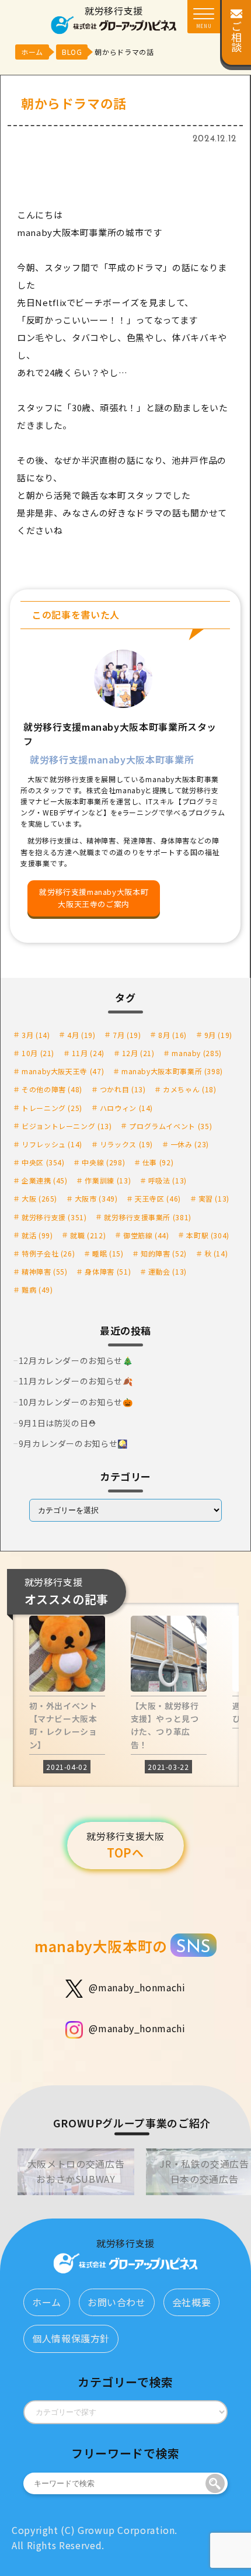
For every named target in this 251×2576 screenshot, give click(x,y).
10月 (38, 1053)
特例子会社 (48, 1253)
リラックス (126, 1144)
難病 (37, 1289)
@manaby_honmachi (137, 1987)
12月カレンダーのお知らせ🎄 (76, 1360)
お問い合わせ (117, 2302)
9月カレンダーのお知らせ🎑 (73, 1443)
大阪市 (96, 1198)
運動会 (168, 1271)
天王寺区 (158, 1198)
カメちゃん (189, 1089)
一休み (190, 1144)
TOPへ (125, 1845)
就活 (37, 1235)
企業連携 (45, 1180)
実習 (214, 1198)
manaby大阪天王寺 (63, 1071)
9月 (218, 1035)
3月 (36, 1035)
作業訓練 (108, 1180)
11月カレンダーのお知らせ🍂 (76, 1381)
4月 (81, 1035)
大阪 (39, 1198)
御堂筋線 (146, 1235)
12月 (138, 1053)
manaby (197, 1053)
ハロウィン (126, 1108)
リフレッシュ (52, 1144)
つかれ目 (123, 1089)
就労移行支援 (54, 1217)
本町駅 (208, 1235)
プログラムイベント (170, 1126)
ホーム (47, 2302)
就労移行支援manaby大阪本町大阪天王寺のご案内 (94, 898)
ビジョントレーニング (67, 1126)
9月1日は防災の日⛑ (57, 1423)
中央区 (43, 1162)
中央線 (103, 1162)
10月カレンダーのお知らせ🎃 (76, 1402)
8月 (172, 1035)
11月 (88, 1053)
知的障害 (164, 1253)
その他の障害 (52, 1089)
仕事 (158, 1162)
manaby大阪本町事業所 (172, 1071)
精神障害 (45, 1271)
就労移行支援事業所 (148, 1217)
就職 (88, 1235)
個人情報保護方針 (71, 2338)
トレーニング (52, 1108)
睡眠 (108, 1253)
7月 (127, 1035)
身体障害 (108, 1271)
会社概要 (192, 2302)
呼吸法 (168, 1180)
